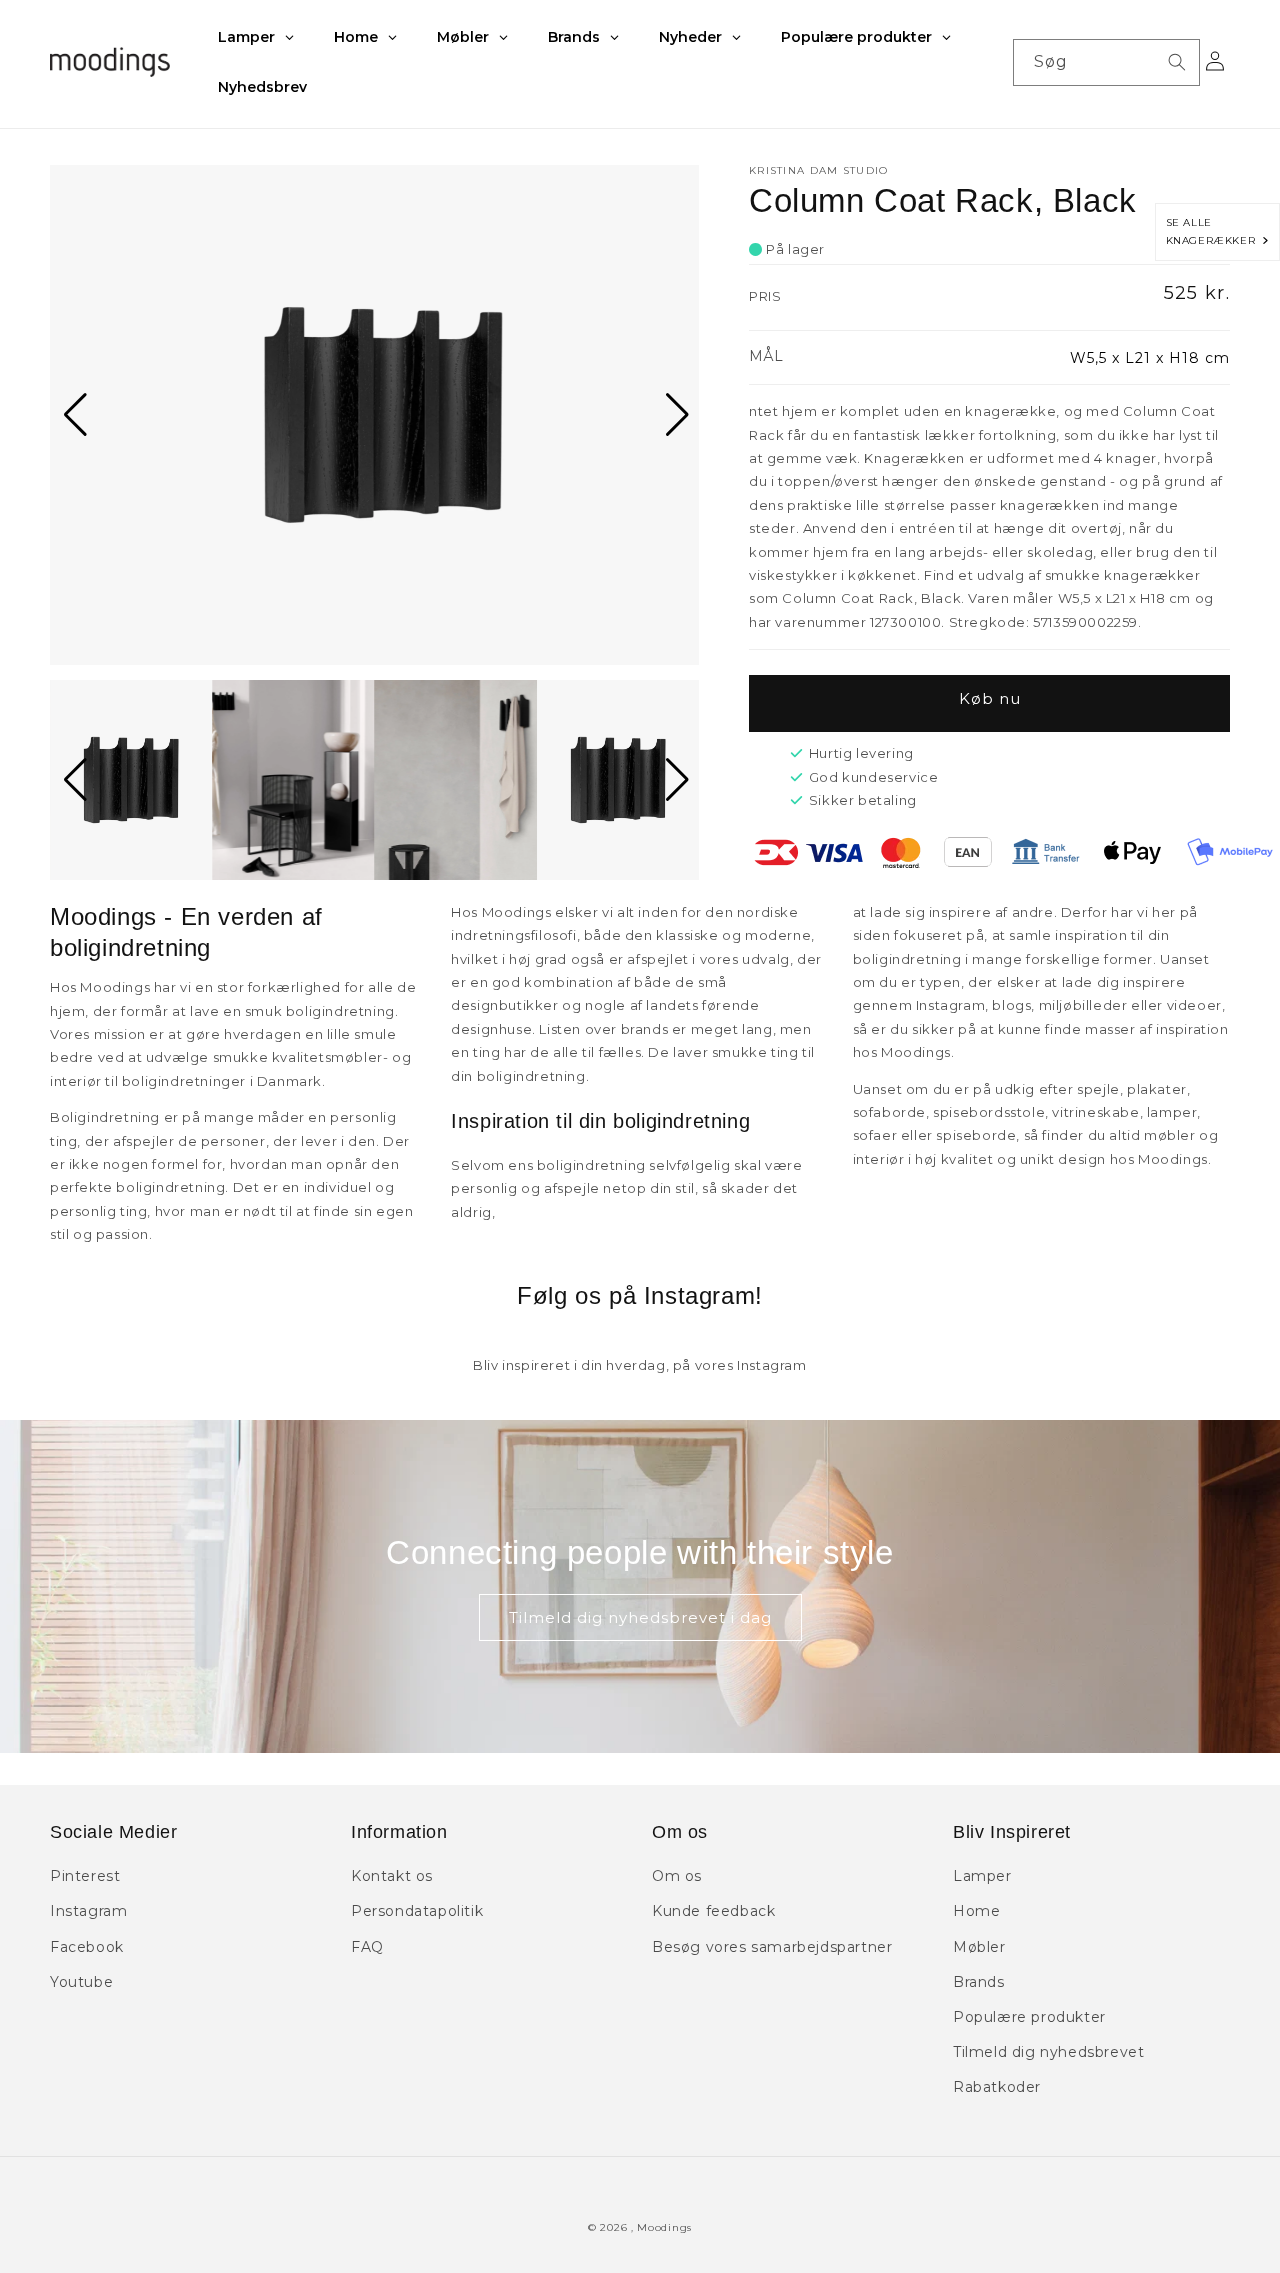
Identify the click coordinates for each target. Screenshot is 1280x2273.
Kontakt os (392, 1876)
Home (976, 1911)
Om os (677, 1876)
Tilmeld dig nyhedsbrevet (1048, 2052)
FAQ (367, 1947)
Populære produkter (1029, 2017)
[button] (73, 415)
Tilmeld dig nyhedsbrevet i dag (640, 1617)
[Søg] (1177, 62)
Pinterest (85, 1876)
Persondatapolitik (417, 1911)
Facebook (87, 1947)
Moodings (664, 2227)
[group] (374, 415)
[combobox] (1106, 62)
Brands (979, 1982)
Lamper (982, 1876)
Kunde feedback (713, 1911)
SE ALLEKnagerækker (1214, 231)
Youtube (81, 1982)
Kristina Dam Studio (819, 170)
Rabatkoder (997, 2087)
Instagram (88, 1911)
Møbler (979, 1947)
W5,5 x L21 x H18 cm (1150, 358)
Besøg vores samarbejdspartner (772, 1947)
